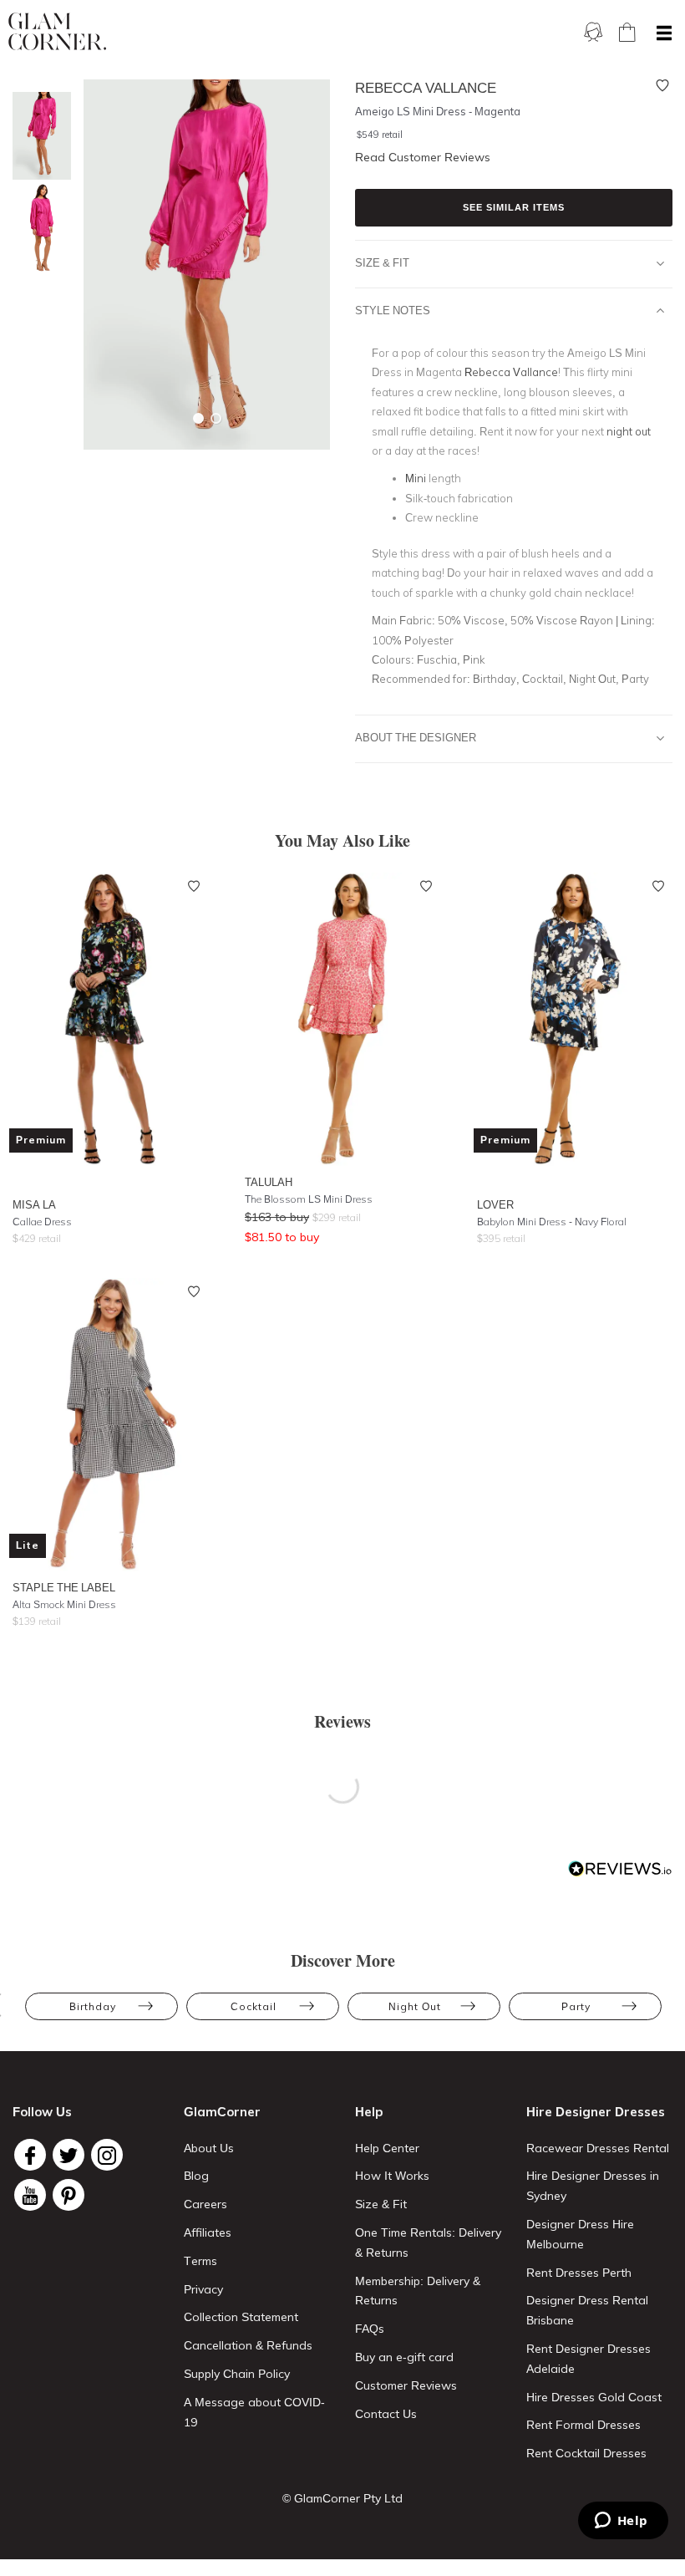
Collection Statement (241, 2317)
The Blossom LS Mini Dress (309, 1199)
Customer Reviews (406, 2385)
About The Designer (416, 737)
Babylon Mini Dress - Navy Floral (552, 1222)
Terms (200, 2261)
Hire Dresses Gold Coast (594, 2397)
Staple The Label (64, 1587)
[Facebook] (30, 2155)
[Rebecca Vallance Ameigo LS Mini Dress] (38, 228)
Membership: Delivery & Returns (418, 2291)
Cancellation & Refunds (248, 2345)
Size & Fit (382, 262)
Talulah (269, 1182)
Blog (196, 2176)
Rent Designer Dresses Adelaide (589, 2359)
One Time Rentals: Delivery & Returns (428, 2243)
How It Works (392, 2176)
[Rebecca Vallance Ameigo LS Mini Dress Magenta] (38, 136)
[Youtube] (30, 2195)
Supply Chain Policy (237, 2374)
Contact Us (386, 2414)
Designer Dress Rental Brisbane (587, 2310)
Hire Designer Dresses (596, 2112)
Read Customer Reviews (423, 157)
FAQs (370, 2329)
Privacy (203, 2289)
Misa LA (34, 1204)
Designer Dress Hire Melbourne (580, 2234)
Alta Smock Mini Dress (64, 1604)
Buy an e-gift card (404, 2357)
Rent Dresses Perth (579, 2273)
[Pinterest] (68, 2195)
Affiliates (208, 2232)
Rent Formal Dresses (584, 2425)
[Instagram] (107, 2155)
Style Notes (393, 310)
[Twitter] (68, 2155)
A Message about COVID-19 (254, 2412)
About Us (209, 2148)
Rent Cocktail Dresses (586, 2453)
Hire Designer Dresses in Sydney (593, 2186)
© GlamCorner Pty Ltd (342, 2498)
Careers (205, 2204)
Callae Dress (42, 1222)
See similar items (514, 207)
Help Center (387, 2148)
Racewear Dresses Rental (598, 2148)
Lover (495, 1204)
